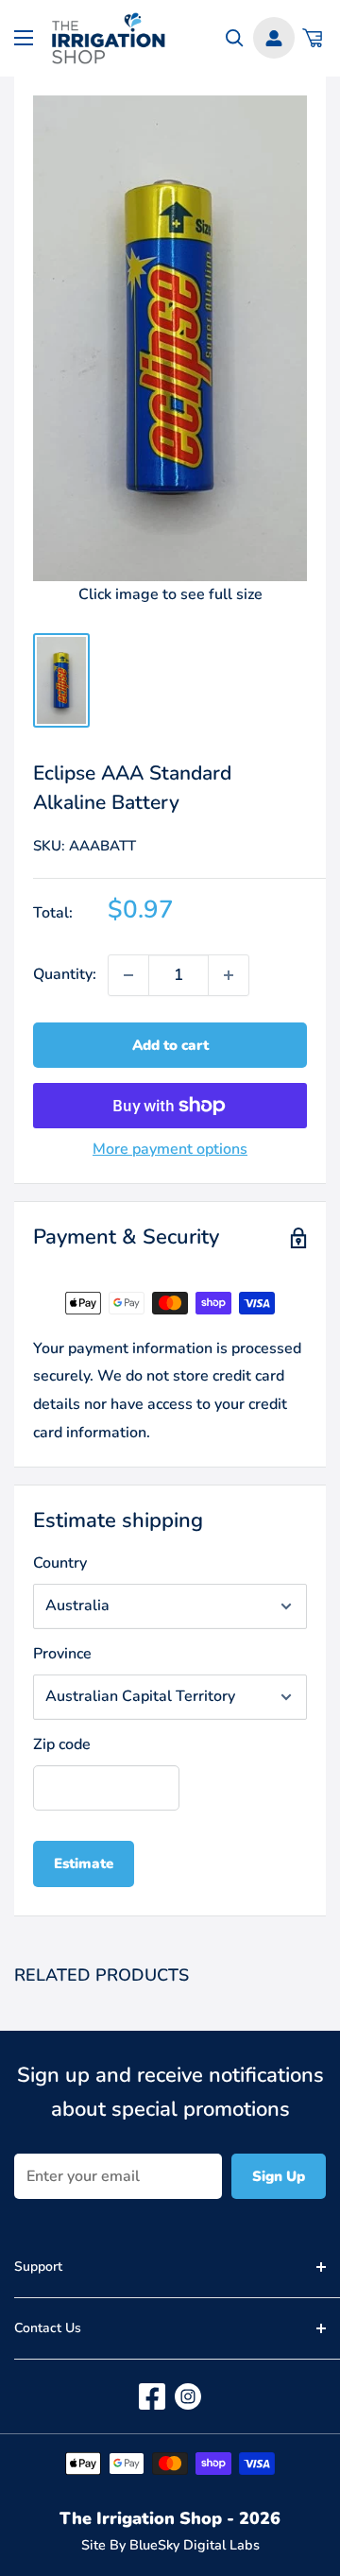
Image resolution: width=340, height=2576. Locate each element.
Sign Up (279, 2176)
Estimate (84, 1863)
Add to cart (170, 1045)
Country (60, 1563)
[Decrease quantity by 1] (128, 975)
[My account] (274, 38)
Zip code (62, 1744)
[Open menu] (24, 38)
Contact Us (48, 2328)
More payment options (170, 1149)
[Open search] (235, 38)
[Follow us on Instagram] (188, 2396)
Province (62, 1654)
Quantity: (65, 974)
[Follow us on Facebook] (152, 2396)
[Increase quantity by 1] (229, 975)
